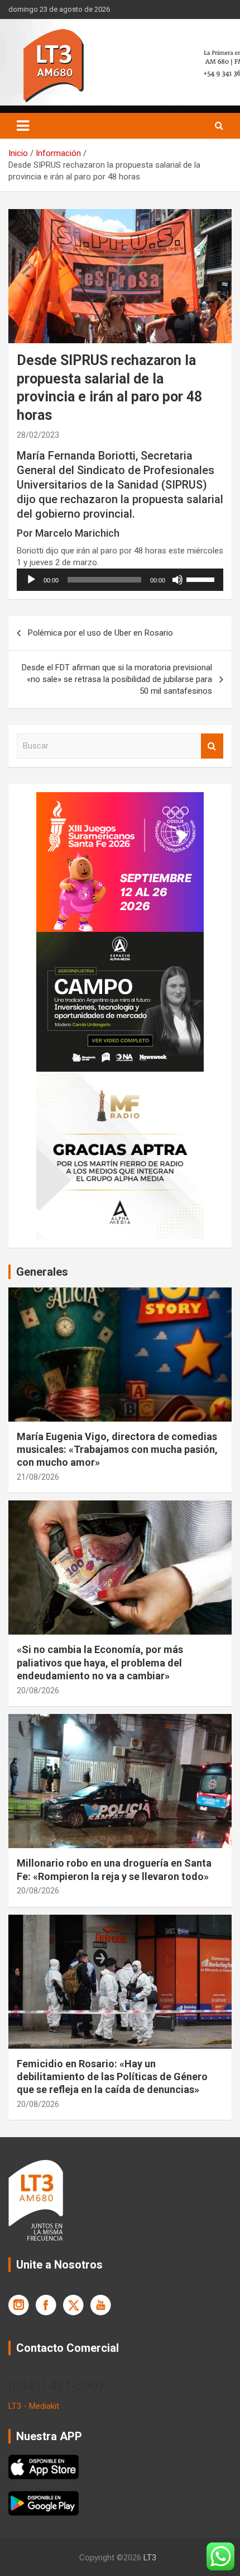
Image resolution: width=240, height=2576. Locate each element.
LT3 (150, 2558)
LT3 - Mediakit (34, 2406)
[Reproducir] (31, 580)
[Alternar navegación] (23, 126)
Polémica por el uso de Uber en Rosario (100, 633)
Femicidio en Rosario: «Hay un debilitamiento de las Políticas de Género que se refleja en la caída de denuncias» (112, 2077)
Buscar (212, 746)
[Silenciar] (177, 580)
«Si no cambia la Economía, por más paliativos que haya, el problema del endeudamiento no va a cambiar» (100, 1663)
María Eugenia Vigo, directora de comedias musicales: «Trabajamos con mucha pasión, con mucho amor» (117, 1450)
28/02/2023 (38, 435)
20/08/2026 (38, 1690)
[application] (120, 580)
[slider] (202, 579)
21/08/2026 (38, 1477)
